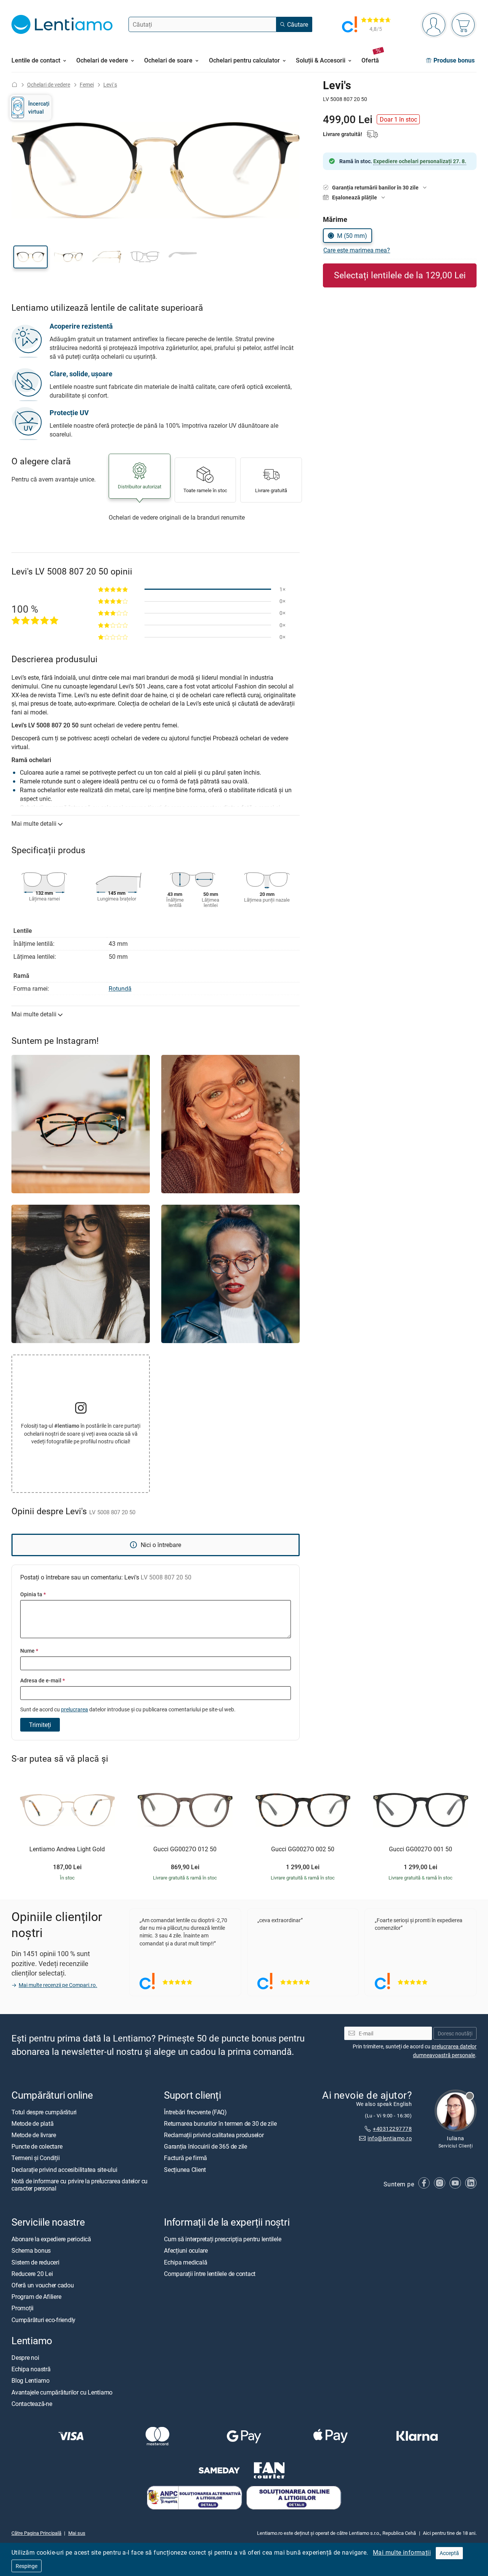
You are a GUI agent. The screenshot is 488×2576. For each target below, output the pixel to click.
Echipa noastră (31, 2369)
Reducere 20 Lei (32, 2273)
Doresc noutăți (455, 2033)
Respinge (26, 2566)
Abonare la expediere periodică (51, 2239)
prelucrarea (75, 1709)
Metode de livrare (34, 2135)
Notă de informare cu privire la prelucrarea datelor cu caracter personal (79, 2184)
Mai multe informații (402, 2552)
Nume (29, 1651)
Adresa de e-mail (43, 1680)
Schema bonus (31, 2250)
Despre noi (25, 2358)
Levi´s (110, 84)
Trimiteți (40, 1725)
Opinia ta (33, 1594)
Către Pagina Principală (36, 2533)
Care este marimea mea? (357, 250)
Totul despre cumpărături (44, 2112)
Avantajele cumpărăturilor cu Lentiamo (62, 2392)
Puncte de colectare (37, 2146)
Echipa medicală (185, 2262)
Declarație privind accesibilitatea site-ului (64, 2169)
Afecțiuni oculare (186, 2250)
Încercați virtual (39, 107)
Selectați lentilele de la (400, 275)
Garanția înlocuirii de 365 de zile (205, 2146)
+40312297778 (392, 2129)
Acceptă (449, 2553)
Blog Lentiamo (30, 2380)
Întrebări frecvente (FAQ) (195, 2112)
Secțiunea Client (185, 2169)
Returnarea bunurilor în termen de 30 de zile (220, 2123)
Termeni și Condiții (35, 2158)
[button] (30, 257)
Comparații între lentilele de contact (210, 2273)
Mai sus (77, 2533)
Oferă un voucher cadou (43, 2285)
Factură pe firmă (185, 2158)
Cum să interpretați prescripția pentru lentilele (222, 2239)
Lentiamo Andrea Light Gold (67, 1849)
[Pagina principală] (14, 84)
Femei (87, 84)
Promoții (22, 2308)
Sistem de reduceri (35, 2262)
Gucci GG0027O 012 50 (185, 1849)
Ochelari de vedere (49, 84)
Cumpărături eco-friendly (43, 2319)
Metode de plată (32, 2123)
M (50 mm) (352, 236)
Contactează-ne (32, 2403)
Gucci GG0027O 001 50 (421, 1849)
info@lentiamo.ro (390, 2138)
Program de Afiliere (36, 2297)
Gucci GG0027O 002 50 (303, 1849)
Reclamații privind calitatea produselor (214, 2135)
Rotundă (120, 989)
